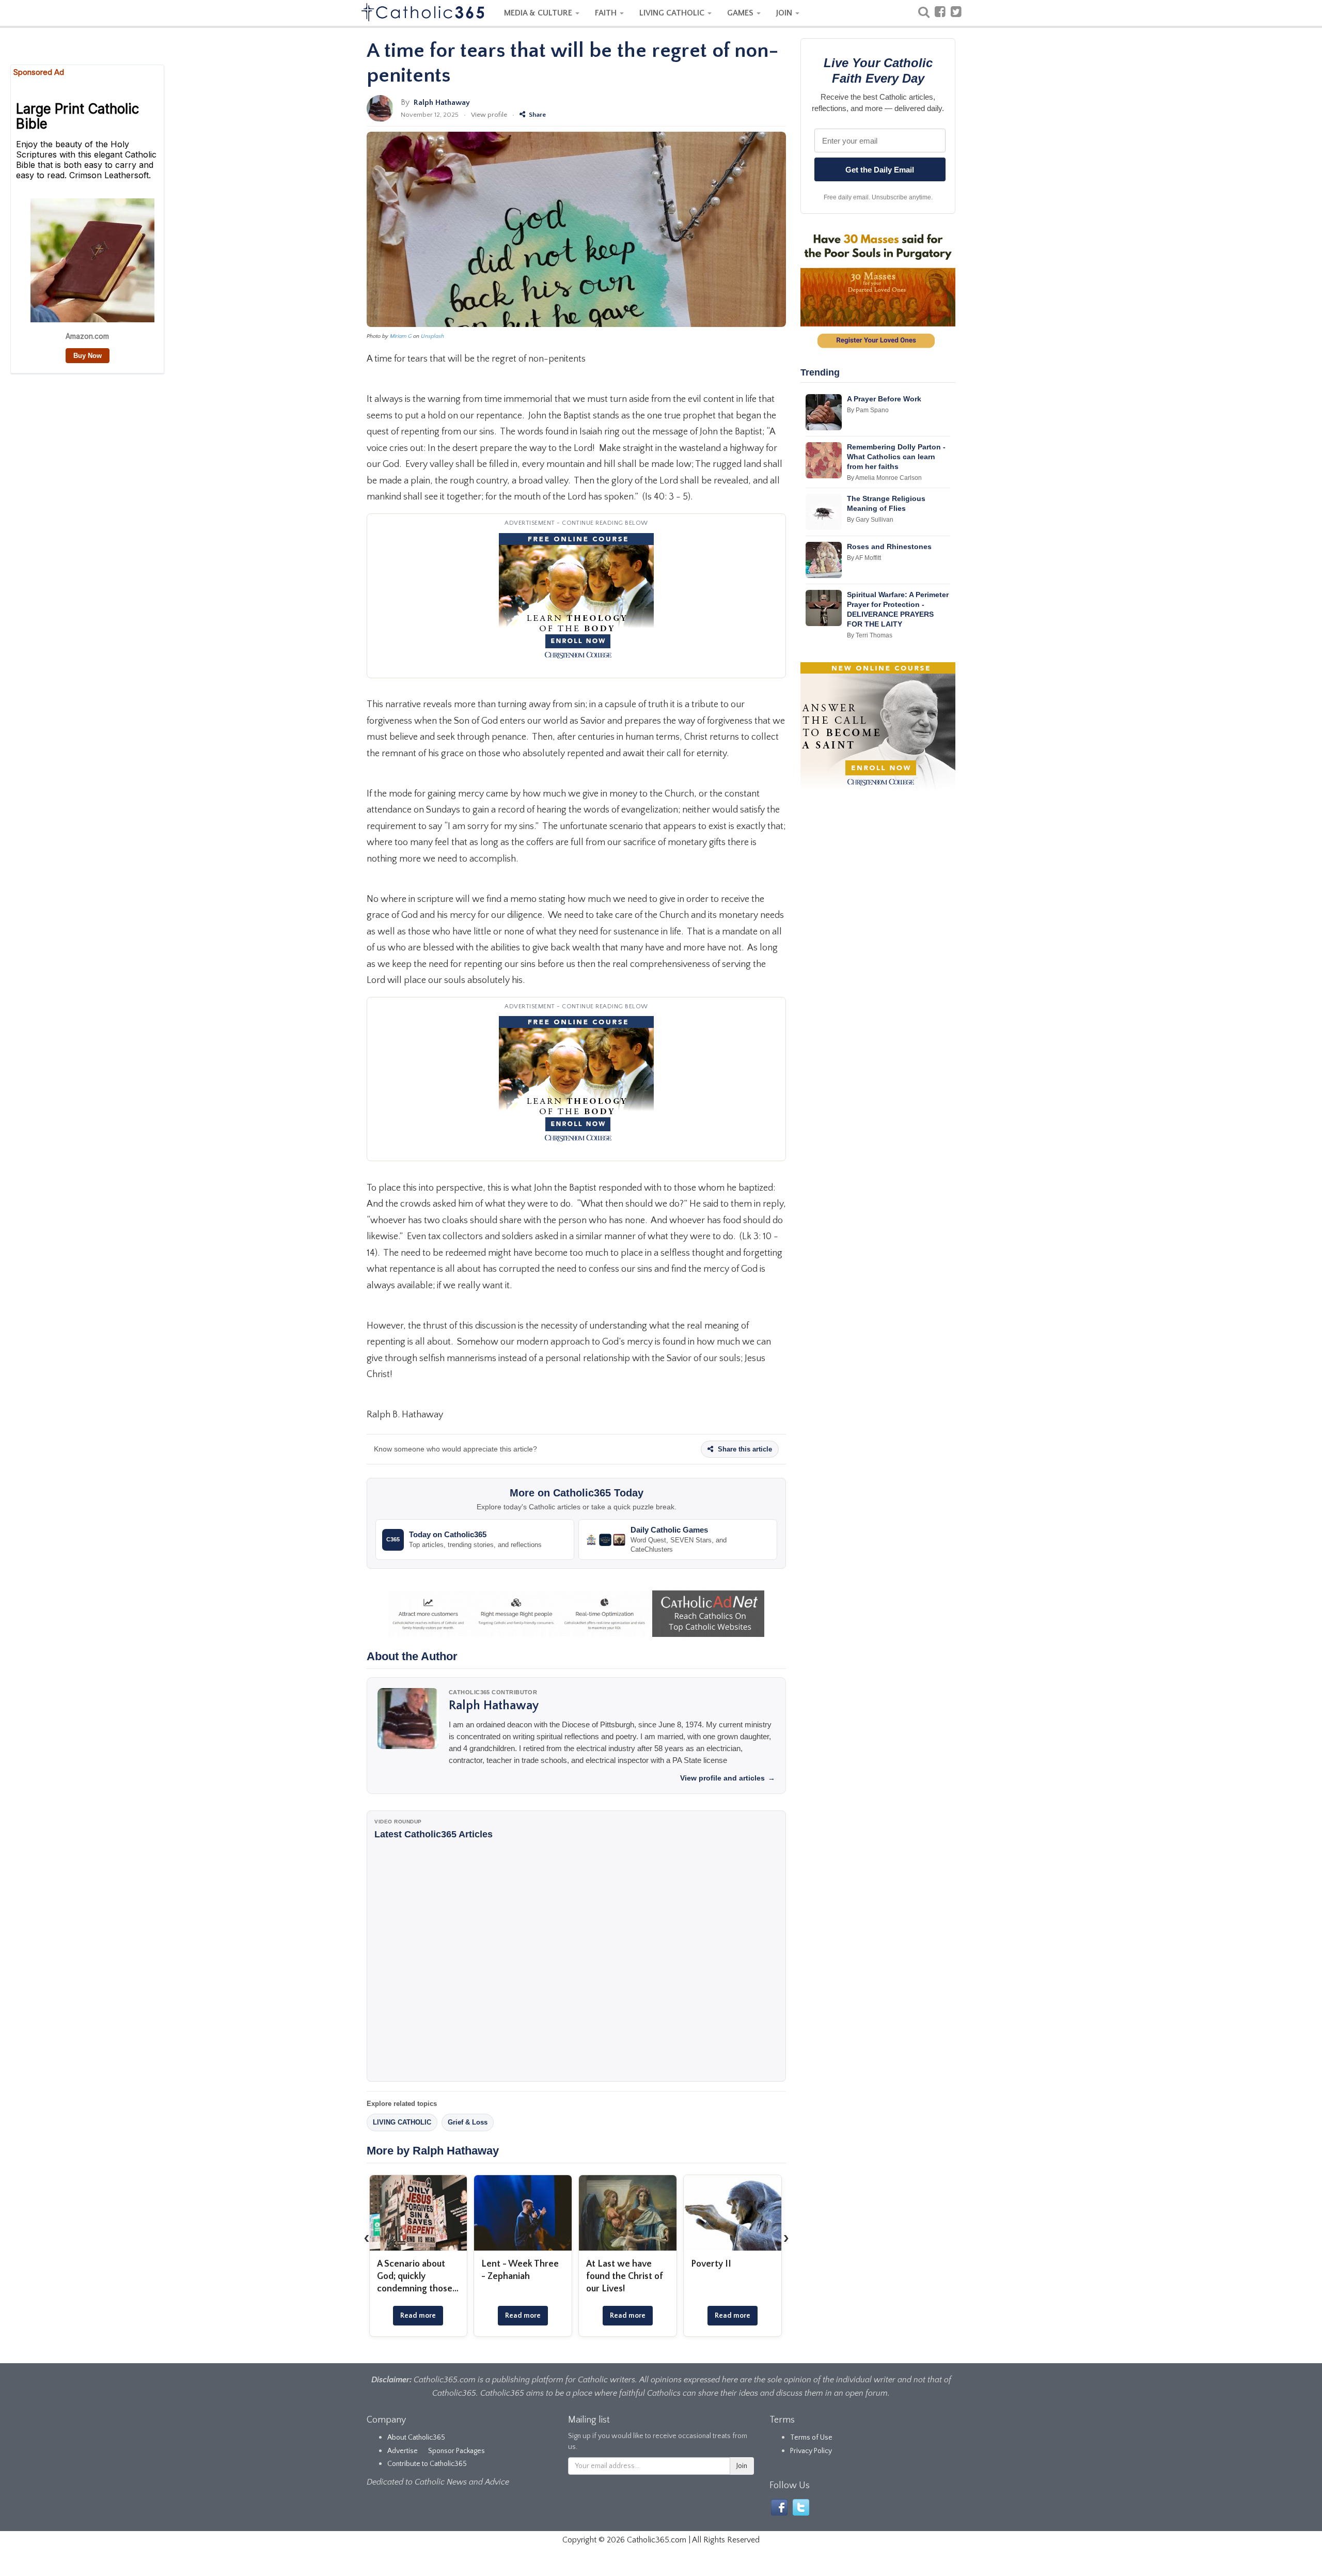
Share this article (744, 1449)
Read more (418, 2316)
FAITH (607, 13)
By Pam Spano (868, 410)
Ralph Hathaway (442, 103)
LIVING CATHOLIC (673, 13)
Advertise (403, 2451)
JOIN (785, 13)
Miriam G (401, 336)
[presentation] (367, 2238)
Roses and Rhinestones (889, 547)
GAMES (741, 13)
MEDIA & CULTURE (539, 13)
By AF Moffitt (864, 558)
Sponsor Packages (457, 2451)
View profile (489, 115)
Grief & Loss (468, 2122)
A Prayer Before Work (884, 399)
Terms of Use (811, 2438)
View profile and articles (728, 1778)
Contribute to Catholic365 (427, 2464)
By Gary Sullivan (870, 520)
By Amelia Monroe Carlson (884, 478)
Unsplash (432, 336)
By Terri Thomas (870, 635)
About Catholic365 (416, 2438)
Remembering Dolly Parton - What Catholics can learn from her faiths (896, 457)
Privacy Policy (811, 2451)
